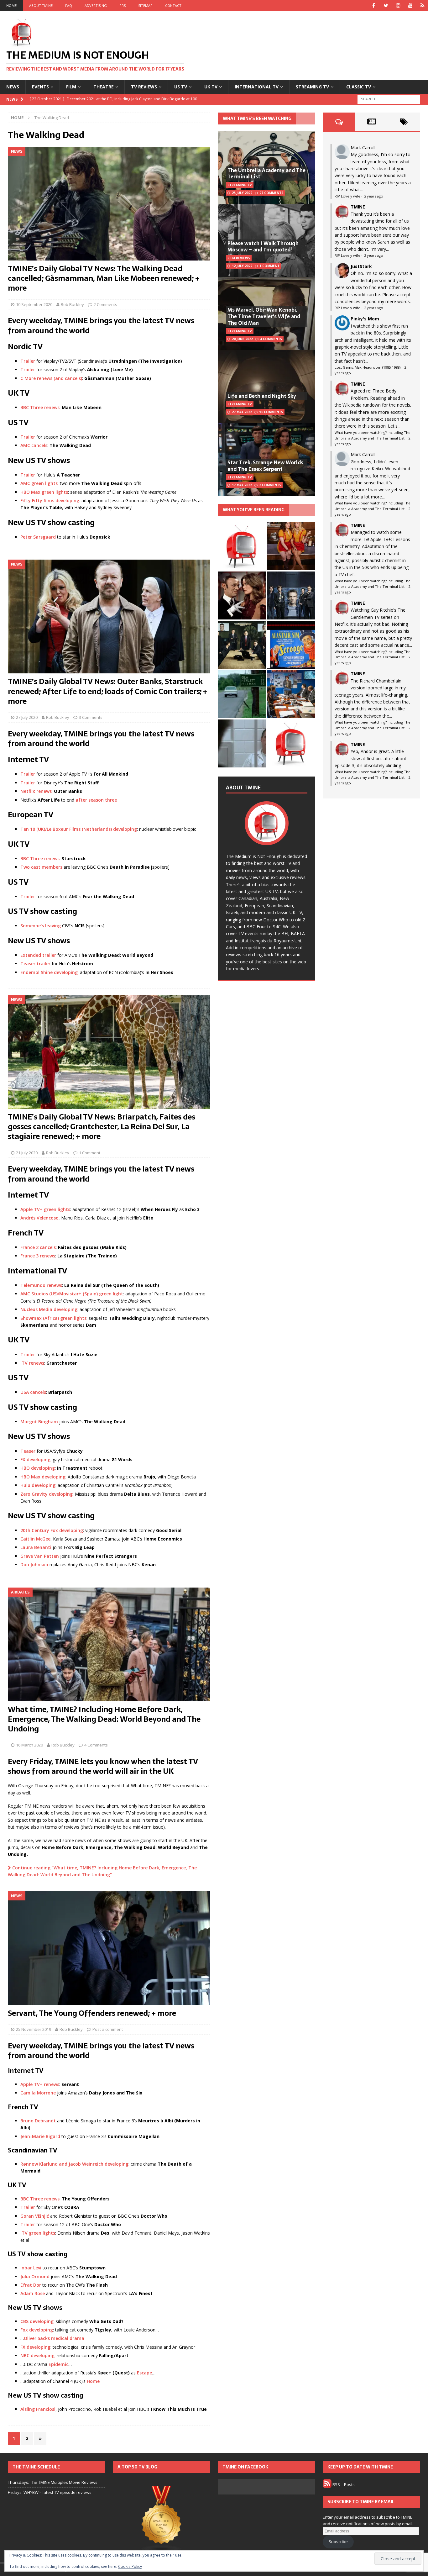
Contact (173, 5)
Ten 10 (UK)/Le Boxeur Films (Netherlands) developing (79, 829)
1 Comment (90, 1153)
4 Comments (96, 1745)
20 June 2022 (242, 339)
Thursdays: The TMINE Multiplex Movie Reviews (53, 2482)
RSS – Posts (343, 2484)
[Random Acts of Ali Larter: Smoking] (242, 546)
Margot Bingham (39, 1422)
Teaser (28, 1451)
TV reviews (144, 87)
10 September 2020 (34, 304)
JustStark (361, 266)
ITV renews (32, 1363)
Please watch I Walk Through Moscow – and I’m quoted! (263, 247)
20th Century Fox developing (52, 1530)
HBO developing (38, 1468)
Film (71, 87)
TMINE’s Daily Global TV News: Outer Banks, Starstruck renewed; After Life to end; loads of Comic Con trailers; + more (108, 691)
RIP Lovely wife (347, 196)
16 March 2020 (29, 1745)
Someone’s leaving (41, 926)
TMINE (358, 207)
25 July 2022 (242, 193)
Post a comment (108, 2029)
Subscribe (338, 2542)
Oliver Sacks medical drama (54, 2338)
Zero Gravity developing (47, 1494)
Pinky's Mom (365, 319)
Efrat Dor (31, 2285)
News (13, 87)
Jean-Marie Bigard (40, 2136)
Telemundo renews (41, 1285)
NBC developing (37, 2355)
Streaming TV (312, 87)
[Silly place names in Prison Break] (242, 694)
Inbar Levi (31, 2268)
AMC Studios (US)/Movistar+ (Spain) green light (72, 1294)
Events (40, 87)
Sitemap (145, 5)
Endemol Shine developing (49, 972)
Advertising (96, 5)
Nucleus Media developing (49, 1309)
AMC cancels (34, 445)
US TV (181, 87)
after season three (96, 800)
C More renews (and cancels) (51, 378)
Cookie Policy (130, 2566)
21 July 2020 (27, 1153)
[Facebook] (374, 5)
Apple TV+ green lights (45, 1209)
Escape (144, 2373)
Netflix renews (36, 791)
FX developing (35, 1459)
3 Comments (91, 717)
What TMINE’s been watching (257, 119)
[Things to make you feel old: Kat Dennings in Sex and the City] (291, 546)
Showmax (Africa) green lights (53, 1318)
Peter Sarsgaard (38, 537)
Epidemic (58, 2364)
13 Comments (271, 412)
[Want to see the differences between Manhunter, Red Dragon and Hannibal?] (242, 743)
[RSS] (423, 5)
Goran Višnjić (35, 2216)
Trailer (28, 361)
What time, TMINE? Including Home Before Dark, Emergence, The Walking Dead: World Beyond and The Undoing (104, 1719)
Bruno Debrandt (38, 2121)
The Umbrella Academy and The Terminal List (266, 174)
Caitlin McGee (35, 1539)
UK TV (211, 87)
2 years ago (374, 196)
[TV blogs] (162, 2520)
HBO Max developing (43, 1477)
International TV (257, 87)
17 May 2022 (242, 485)
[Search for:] (389, 99)
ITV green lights (38, 2233)
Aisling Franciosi (38, 2409)
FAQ (69, 5)
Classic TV (359, 87)
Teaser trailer (35, 964)
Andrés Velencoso (39, 1218)
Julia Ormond (35, 2276)
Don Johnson (34, 1565)
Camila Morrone (38, 2093)
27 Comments (271, 193)
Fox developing (37, 2330)
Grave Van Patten (40, 1556)
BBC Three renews (40, 407)
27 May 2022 (242, 412)
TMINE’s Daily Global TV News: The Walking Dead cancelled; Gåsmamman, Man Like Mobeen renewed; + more (104, 278)
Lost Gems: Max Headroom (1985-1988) (368, 367)
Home (11, 5)
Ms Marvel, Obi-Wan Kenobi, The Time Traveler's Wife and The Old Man (264, 316)
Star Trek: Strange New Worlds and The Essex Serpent (265, 466)
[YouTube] (410, 5)
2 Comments (105, 304)
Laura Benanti (36, 1547)
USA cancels (33, 1392)
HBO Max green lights (44, 492)
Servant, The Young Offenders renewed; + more (92, 2013)
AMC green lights (39, 483)
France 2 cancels (38, 1247)
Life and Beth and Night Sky (262, 396)
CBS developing (37, 2321)
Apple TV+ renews (40, 2084)
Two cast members (41, 867)
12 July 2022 (242, 266)
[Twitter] (386, 5)
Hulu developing (38, 1485)
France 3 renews (38, 1256)
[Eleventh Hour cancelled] (291, 743)
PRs (123, 5)
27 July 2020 (27, 717)
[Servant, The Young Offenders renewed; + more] (109, 1948)
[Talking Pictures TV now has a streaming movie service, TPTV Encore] (291, 645)
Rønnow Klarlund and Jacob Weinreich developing (74, 2164)
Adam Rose (33, 2293)
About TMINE (41, 5)
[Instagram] (398, 5)
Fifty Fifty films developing (50, 500)
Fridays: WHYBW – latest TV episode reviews (50, 2492)
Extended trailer (38, 955)
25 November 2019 (34, 2029)
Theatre (104, 87)
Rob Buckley (72, 304)
